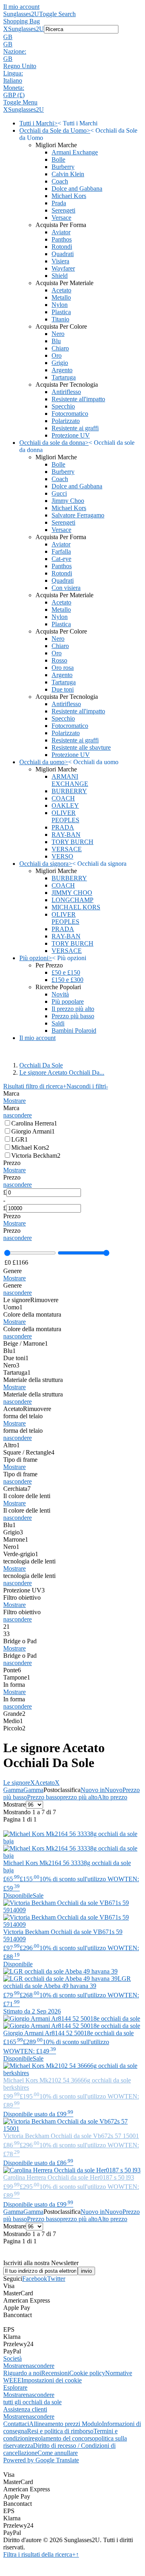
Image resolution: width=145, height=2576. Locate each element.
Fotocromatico (70, 414)
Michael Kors (69, 196)
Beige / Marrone (26, 1343)
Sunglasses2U (21, 14)
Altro (11, 1445)
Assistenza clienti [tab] (25, 2409)
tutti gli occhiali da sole (32, 2402)
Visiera (60, 261)
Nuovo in (93, 1790)
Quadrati (63, 254)
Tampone (17, 1677)
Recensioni (55, 2373)
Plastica (61, 312)
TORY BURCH (72, 842)
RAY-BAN (66, 835)
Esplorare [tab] (15, 2387)
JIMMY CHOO (72, 893)
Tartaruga (64, 377)
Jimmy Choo (68, 501)
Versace (61, 218)
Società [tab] (12, 2358)
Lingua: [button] (13, 73)
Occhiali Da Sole (41, 1065)
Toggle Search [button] (57, 14)
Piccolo (14, 1728)
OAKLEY (65, 806)
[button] (72, 37)
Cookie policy (87, 2373)
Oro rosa (63, 668)
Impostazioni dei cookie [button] (52, 2380)
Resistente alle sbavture (81, 747)
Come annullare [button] (58, 2453)
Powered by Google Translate (41, 2460)
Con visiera (66, 588)
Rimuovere (44, 1300)
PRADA (63, 827)
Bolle (58, 159)
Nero (58, 334)
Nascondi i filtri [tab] (87, 1086)
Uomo (13, 1307)
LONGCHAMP (72, 900)
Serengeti (63, 210)
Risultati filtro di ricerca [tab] (35, 1086)
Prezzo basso (43, 1797)
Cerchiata (17, 1489)
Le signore (17, 1300)
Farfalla (61, 551)
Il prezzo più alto (73, 1009)
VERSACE (67, 849)
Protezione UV (71, 435)
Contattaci (16, 2424)
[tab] (72, 1097)
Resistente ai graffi (75, 428)
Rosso (59, 660)
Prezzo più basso (73, 1016)
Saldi (58, 1023)
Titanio (60, 319)
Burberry (63, 167)
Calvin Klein (68, 174)
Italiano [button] (13, 80)
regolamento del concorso (62, 2438)
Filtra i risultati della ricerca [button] (39, 2554)
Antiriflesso (66, 392)
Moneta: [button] (14, 88)
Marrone (16, 1539)
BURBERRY (69, 791)
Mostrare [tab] (14, 2366)
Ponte (12, 1670)
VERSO (62, 856)
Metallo (61, 297)
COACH (63, 798)
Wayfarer (63, 268)
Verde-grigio (21, 1554)
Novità (60, 994)
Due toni (63, 689)
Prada (59, 203)
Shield (60, 276)
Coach (60, 181)
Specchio (63, 406)
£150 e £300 (67, 980)
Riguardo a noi (22, 2373)
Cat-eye (61, 559)
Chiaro (60, 348)
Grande (14, 1714)
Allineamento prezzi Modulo (65, 2424)
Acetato (61, 290)
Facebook (35, 2279)
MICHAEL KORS (76, 907)
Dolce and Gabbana (77, 189)
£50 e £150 (66, 972)
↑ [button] (77, 2554)
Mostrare (14, 1101)
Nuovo (114, 1790)
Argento (62, 370)
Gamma (13, 1790)
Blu (56, 341)
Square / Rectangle (29, 1452)
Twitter (56, 2279)
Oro (57, 355)
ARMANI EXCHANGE (70, 780)
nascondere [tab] (40, 2366)
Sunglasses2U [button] (26, 29)
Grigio (60, 363)
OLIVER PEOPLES (65, 816)
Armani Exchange (75, 152)
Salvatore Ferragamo (78, 515)
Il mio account (21, 7)
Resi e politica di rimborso (60, 2431)
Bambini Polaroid (74, 1031)
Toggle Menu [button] (20, 102)
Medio (13, 1721)
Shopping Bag (22, 21)
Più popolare (68, 1001)
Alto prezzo (112, 1797)
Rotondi (62, 247)
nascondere (18, 1115)
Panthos (62, 239)
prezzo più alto (79, 1797)
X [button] (6, 29)
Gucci (59, 493)
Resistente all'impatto (78, 399)
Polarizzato (66, 421)
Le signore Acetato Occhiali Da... (62, 1072)
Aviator (61, 232)
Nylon (60, 305)
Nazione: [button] (15, 51)
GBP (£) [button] (14, 95)
